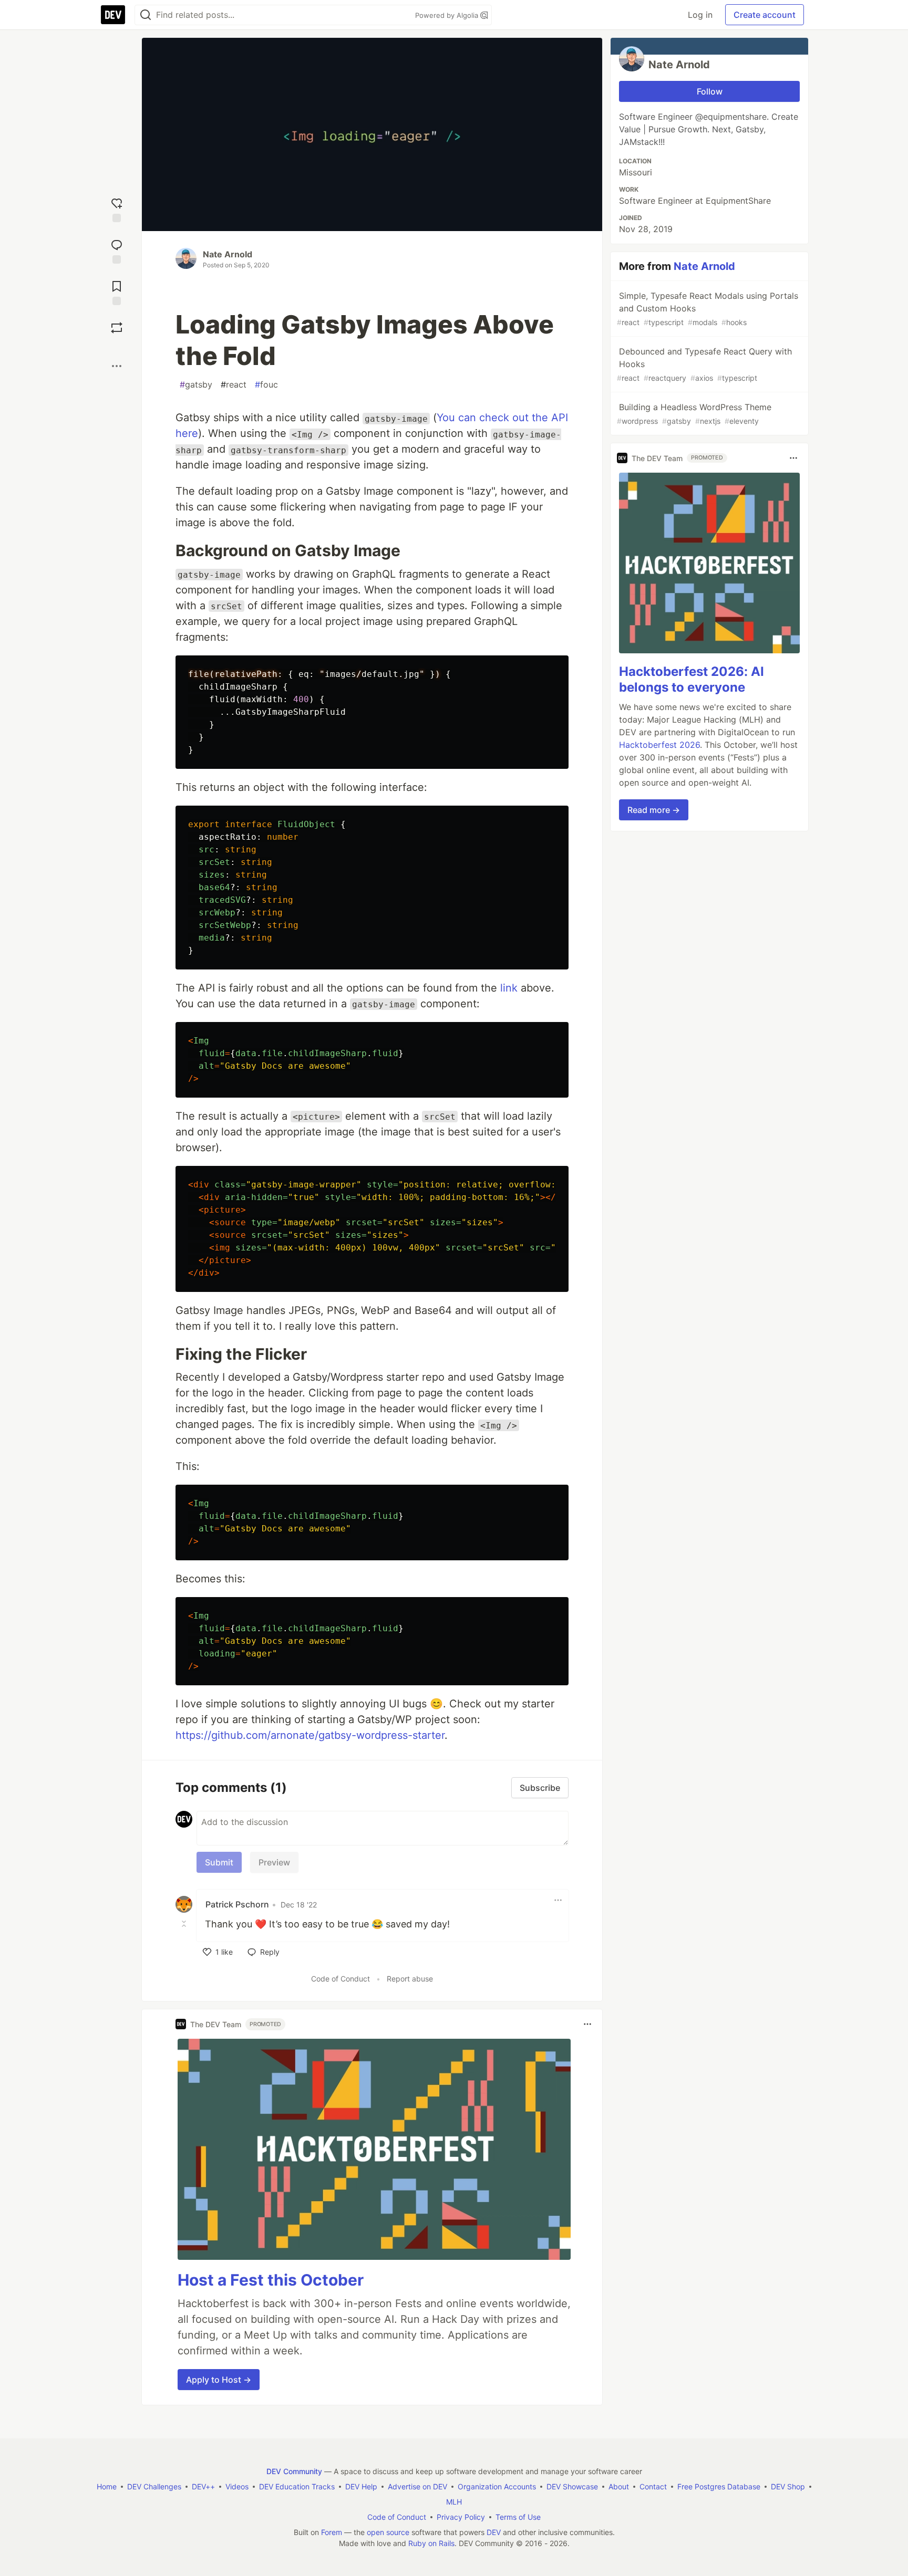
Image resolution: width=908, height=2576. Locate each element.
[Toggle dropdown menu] (558, 1900)
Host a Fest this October (271, 2280)
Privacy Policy (461, 2517)
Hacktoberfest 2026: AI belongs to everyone (692, 679)
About (619, 2486)
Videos (237, 2486)
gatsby (196, 384)
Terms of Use (518, 2517)
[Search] (146, 15)
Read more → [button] (654, 810)
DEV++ (203, 2486)
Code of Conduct (340, 1979)
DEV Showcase (572, 2486)
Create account (765, 15)
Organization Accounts (497, 2486)
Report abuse (410, 1979)
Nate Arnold (228, 254)
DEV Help (361, 2486)
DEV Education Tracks (297, 2486)
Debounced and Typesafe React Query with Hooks (704, 364)
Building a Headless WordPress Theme (694, 414)
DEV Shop (788, 2486)
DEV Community (294, 2471)
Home (107, 2486)
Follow (710, 91)
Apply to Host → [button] (219, 2380)
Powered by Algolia (448, 15)
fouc (266, 384)
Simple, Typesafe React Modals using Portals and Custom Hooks (708, 309)
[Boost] (117, 328)
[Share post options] (117, 366)
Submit (219, 1862)
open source (388, 2532)
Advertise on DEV (417, 2486)
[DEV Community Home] (113, 15)
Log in (700, 15)
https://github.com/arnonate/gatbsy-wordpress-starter (310, 1735)
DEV (494, 2532)
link (509, 988)
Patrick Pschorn (237, 1904)
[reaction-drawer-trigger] (117, 209)
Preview (274, 1862)
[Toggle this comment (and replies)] (185, 1923)
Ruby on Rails (431, 2543)
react (234, 384)
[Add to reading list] (117, 292)
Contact (653, 2486)
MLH (454, 2502)
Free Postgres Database (719, 2486)
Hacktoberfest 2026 (659, 745)
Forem (332, 2532)
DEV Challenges (154, 2486)
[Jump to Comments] (117, 250)
